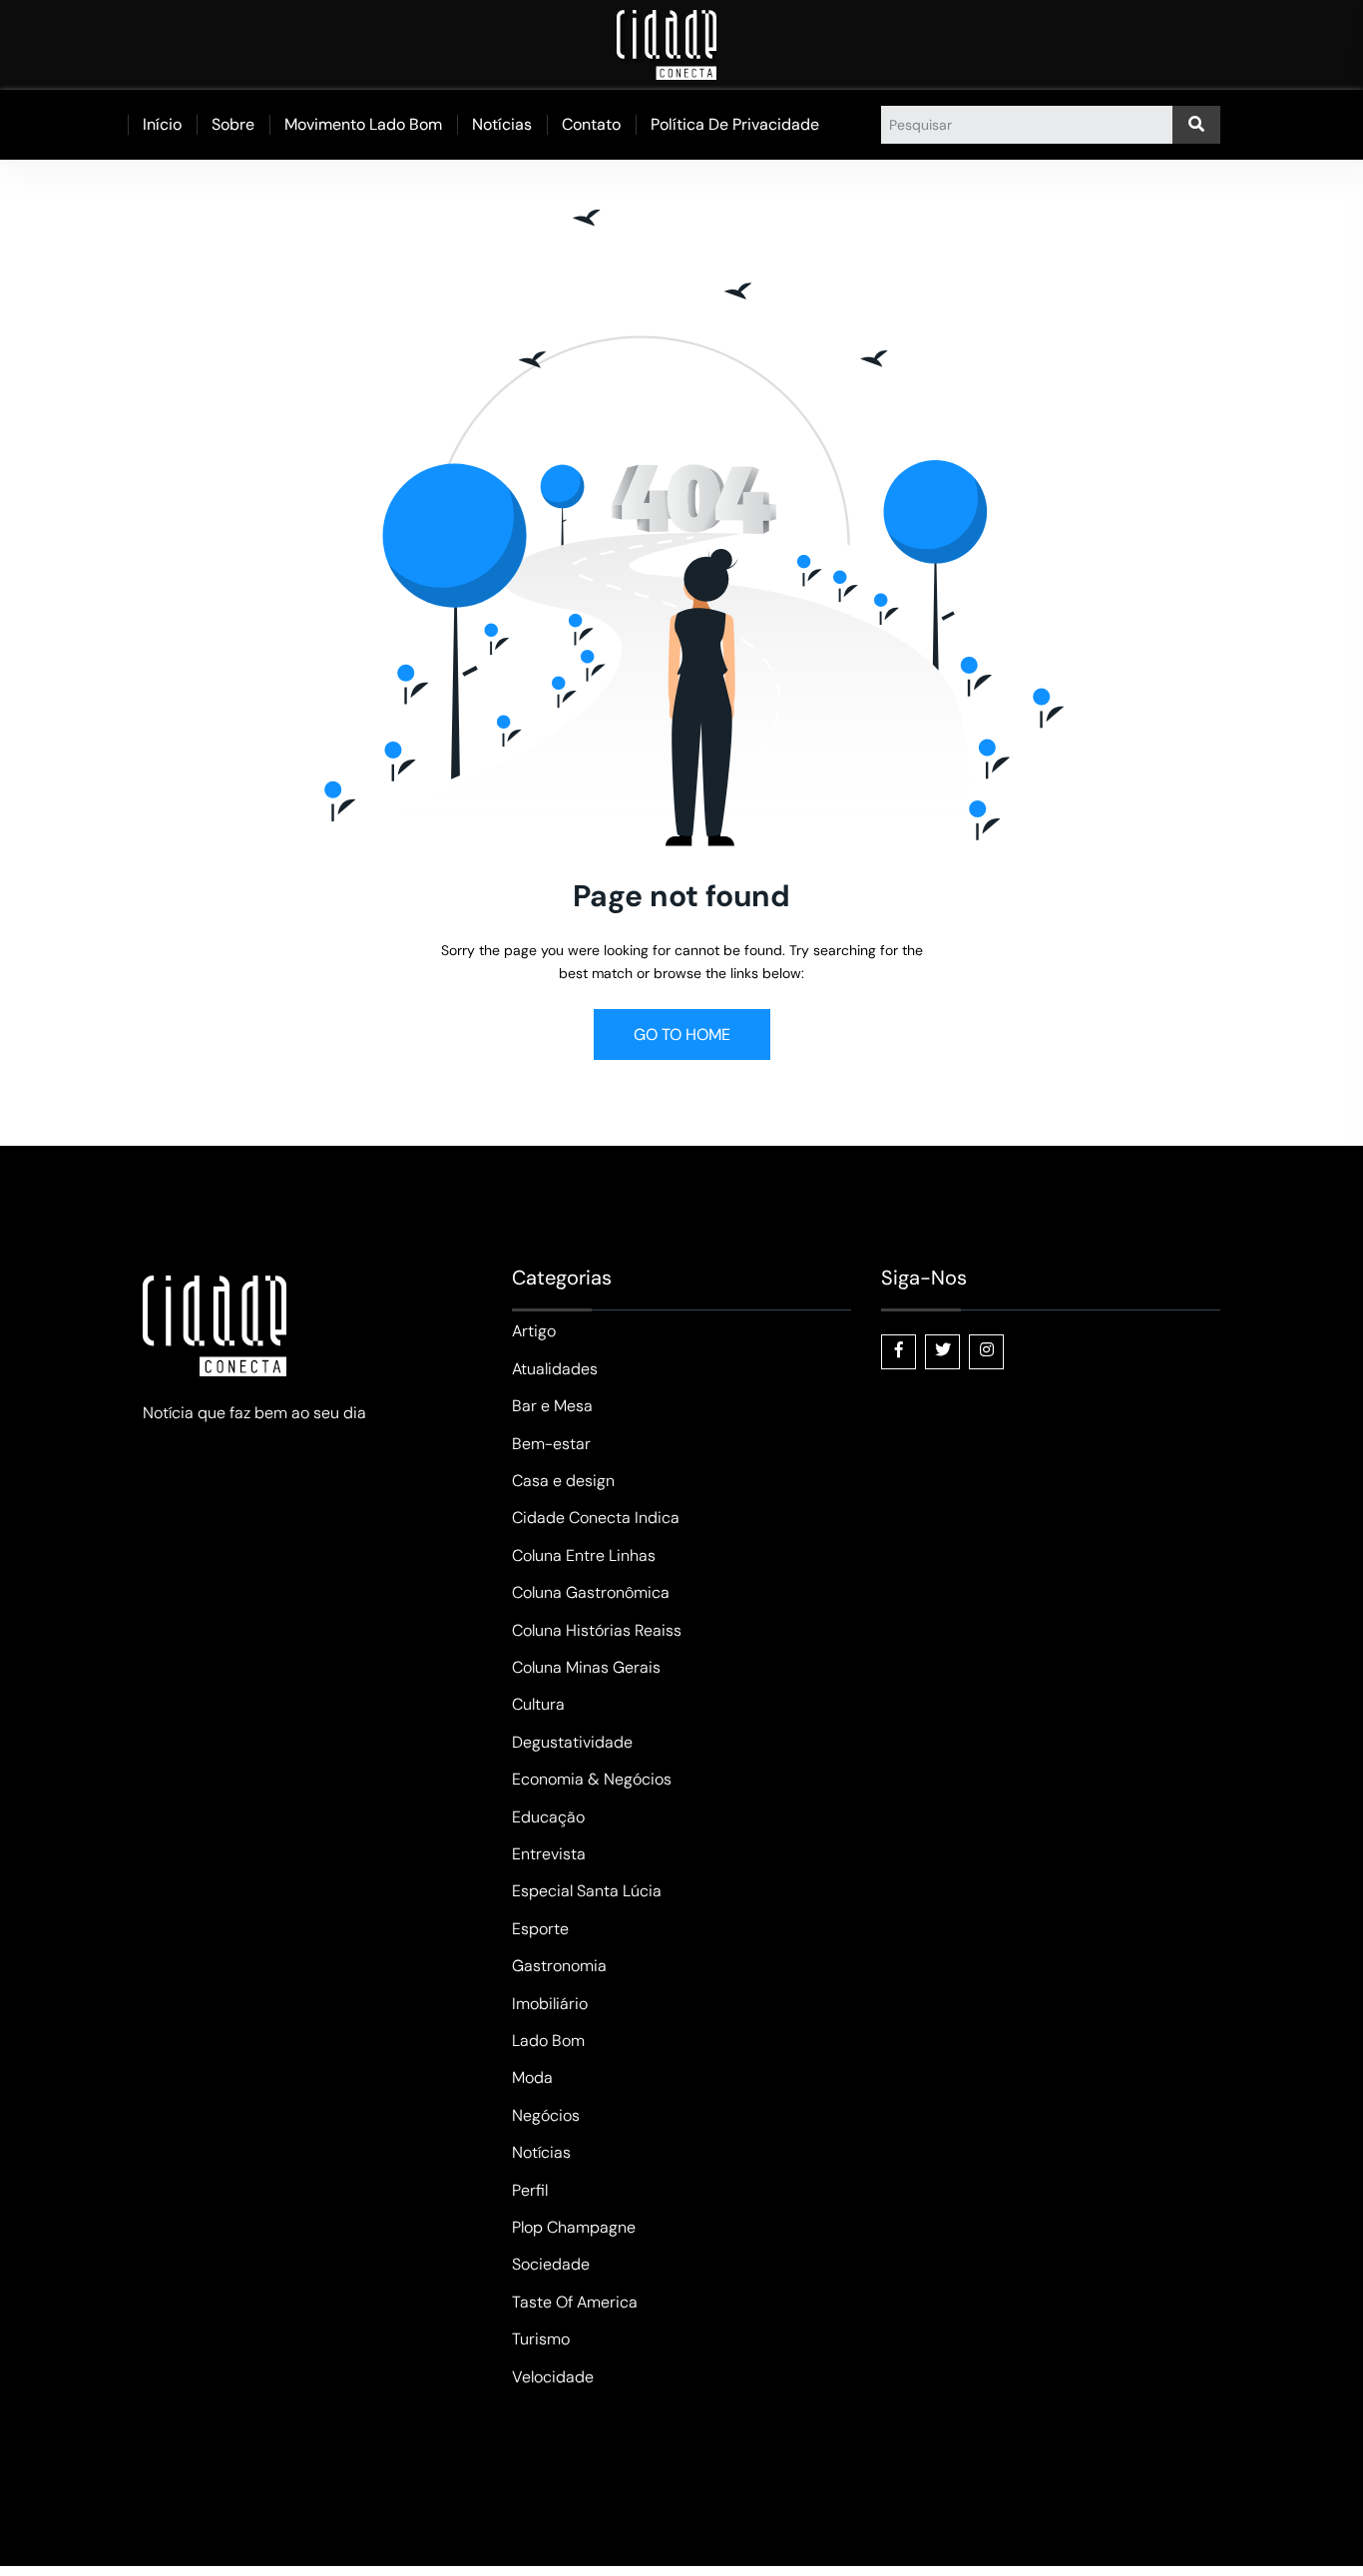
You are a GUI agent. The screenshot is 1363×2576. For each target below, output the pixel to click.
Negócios (546, 2115)
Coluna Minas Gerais (586, 1667)
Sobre (233, 124)
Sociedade (551, 2264)
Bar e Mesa (552, 1406)
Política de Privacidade (735, 124)
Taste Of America (575, 2302)
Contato (591, 124)
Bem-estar (551, 1444)
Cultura (538, 1704)
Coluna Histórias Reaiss (597, 1630)
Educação (548, 1817)
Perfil (530, 2190)
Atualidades (555, 1369)
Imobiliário (550, 2004)
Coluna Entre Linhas (584, 1555)
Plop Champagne (574, 2227)
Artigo (534, 1331)
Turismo (541, 2339)
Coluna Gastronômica (591, 1592)
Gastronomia (559, 1966)
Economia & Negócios (592, 1779)
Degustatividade (572, 1742)
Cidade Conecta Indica (596, 1518)
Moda (532, 2077)
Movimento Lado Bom (363, 124)
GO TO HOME (682, 1034)
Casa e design (563, 1481)
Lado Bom (548, 2041)
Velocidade (553, 2377)
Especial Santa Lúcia (587, 1891)
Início (162, 124)
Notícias (502, 124)
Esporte (540, 1929)
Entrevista (549, 1854)
